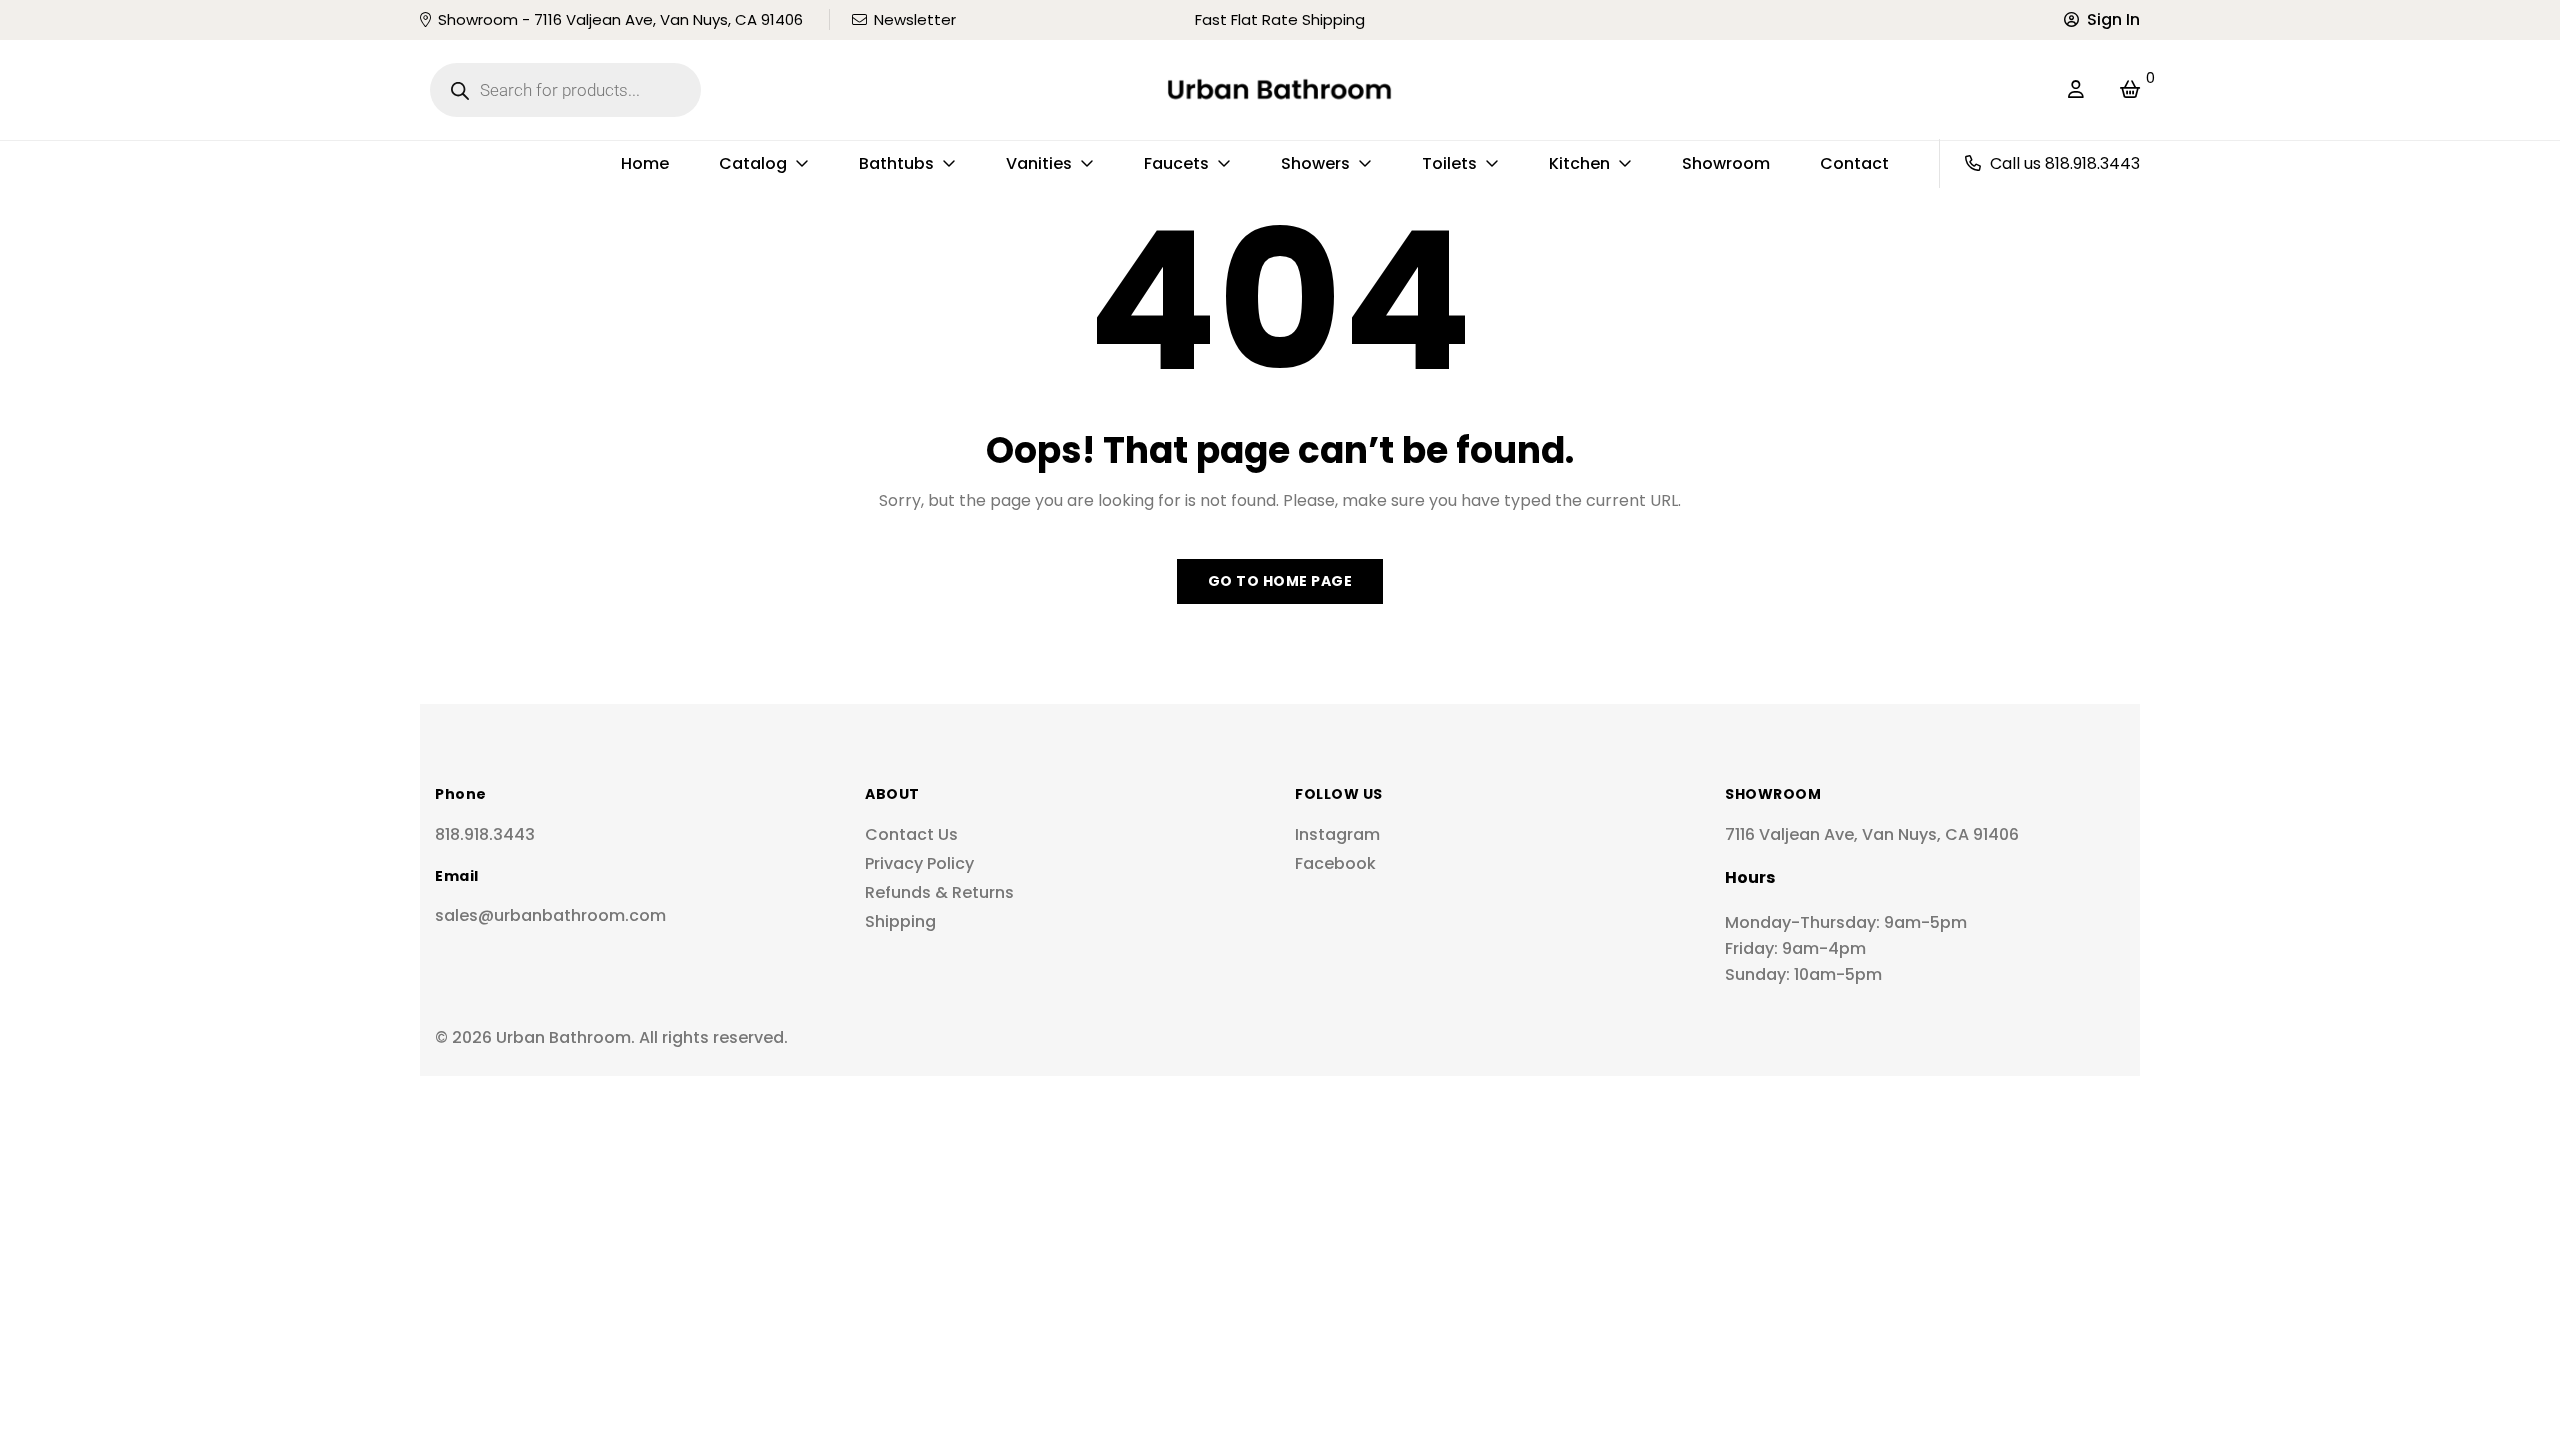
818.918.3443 (485, 834)
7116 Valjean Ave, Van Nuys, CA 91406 (1872, 834)
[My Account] (2076, 90)
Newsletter (915, 19)
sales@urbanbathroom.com (550, 915)
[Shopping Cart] (2130, 90)
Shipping (900, 921)
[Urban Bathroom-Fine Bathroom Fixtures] (1279, 90)
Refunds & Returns (939, 892)
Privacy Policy (919, 863)
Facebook (1335, 863)
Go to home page (1280, 581)
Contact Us (911, 834)
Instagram (1337, 834)
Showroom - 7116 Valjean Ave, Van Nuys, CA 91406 (620, 19)
